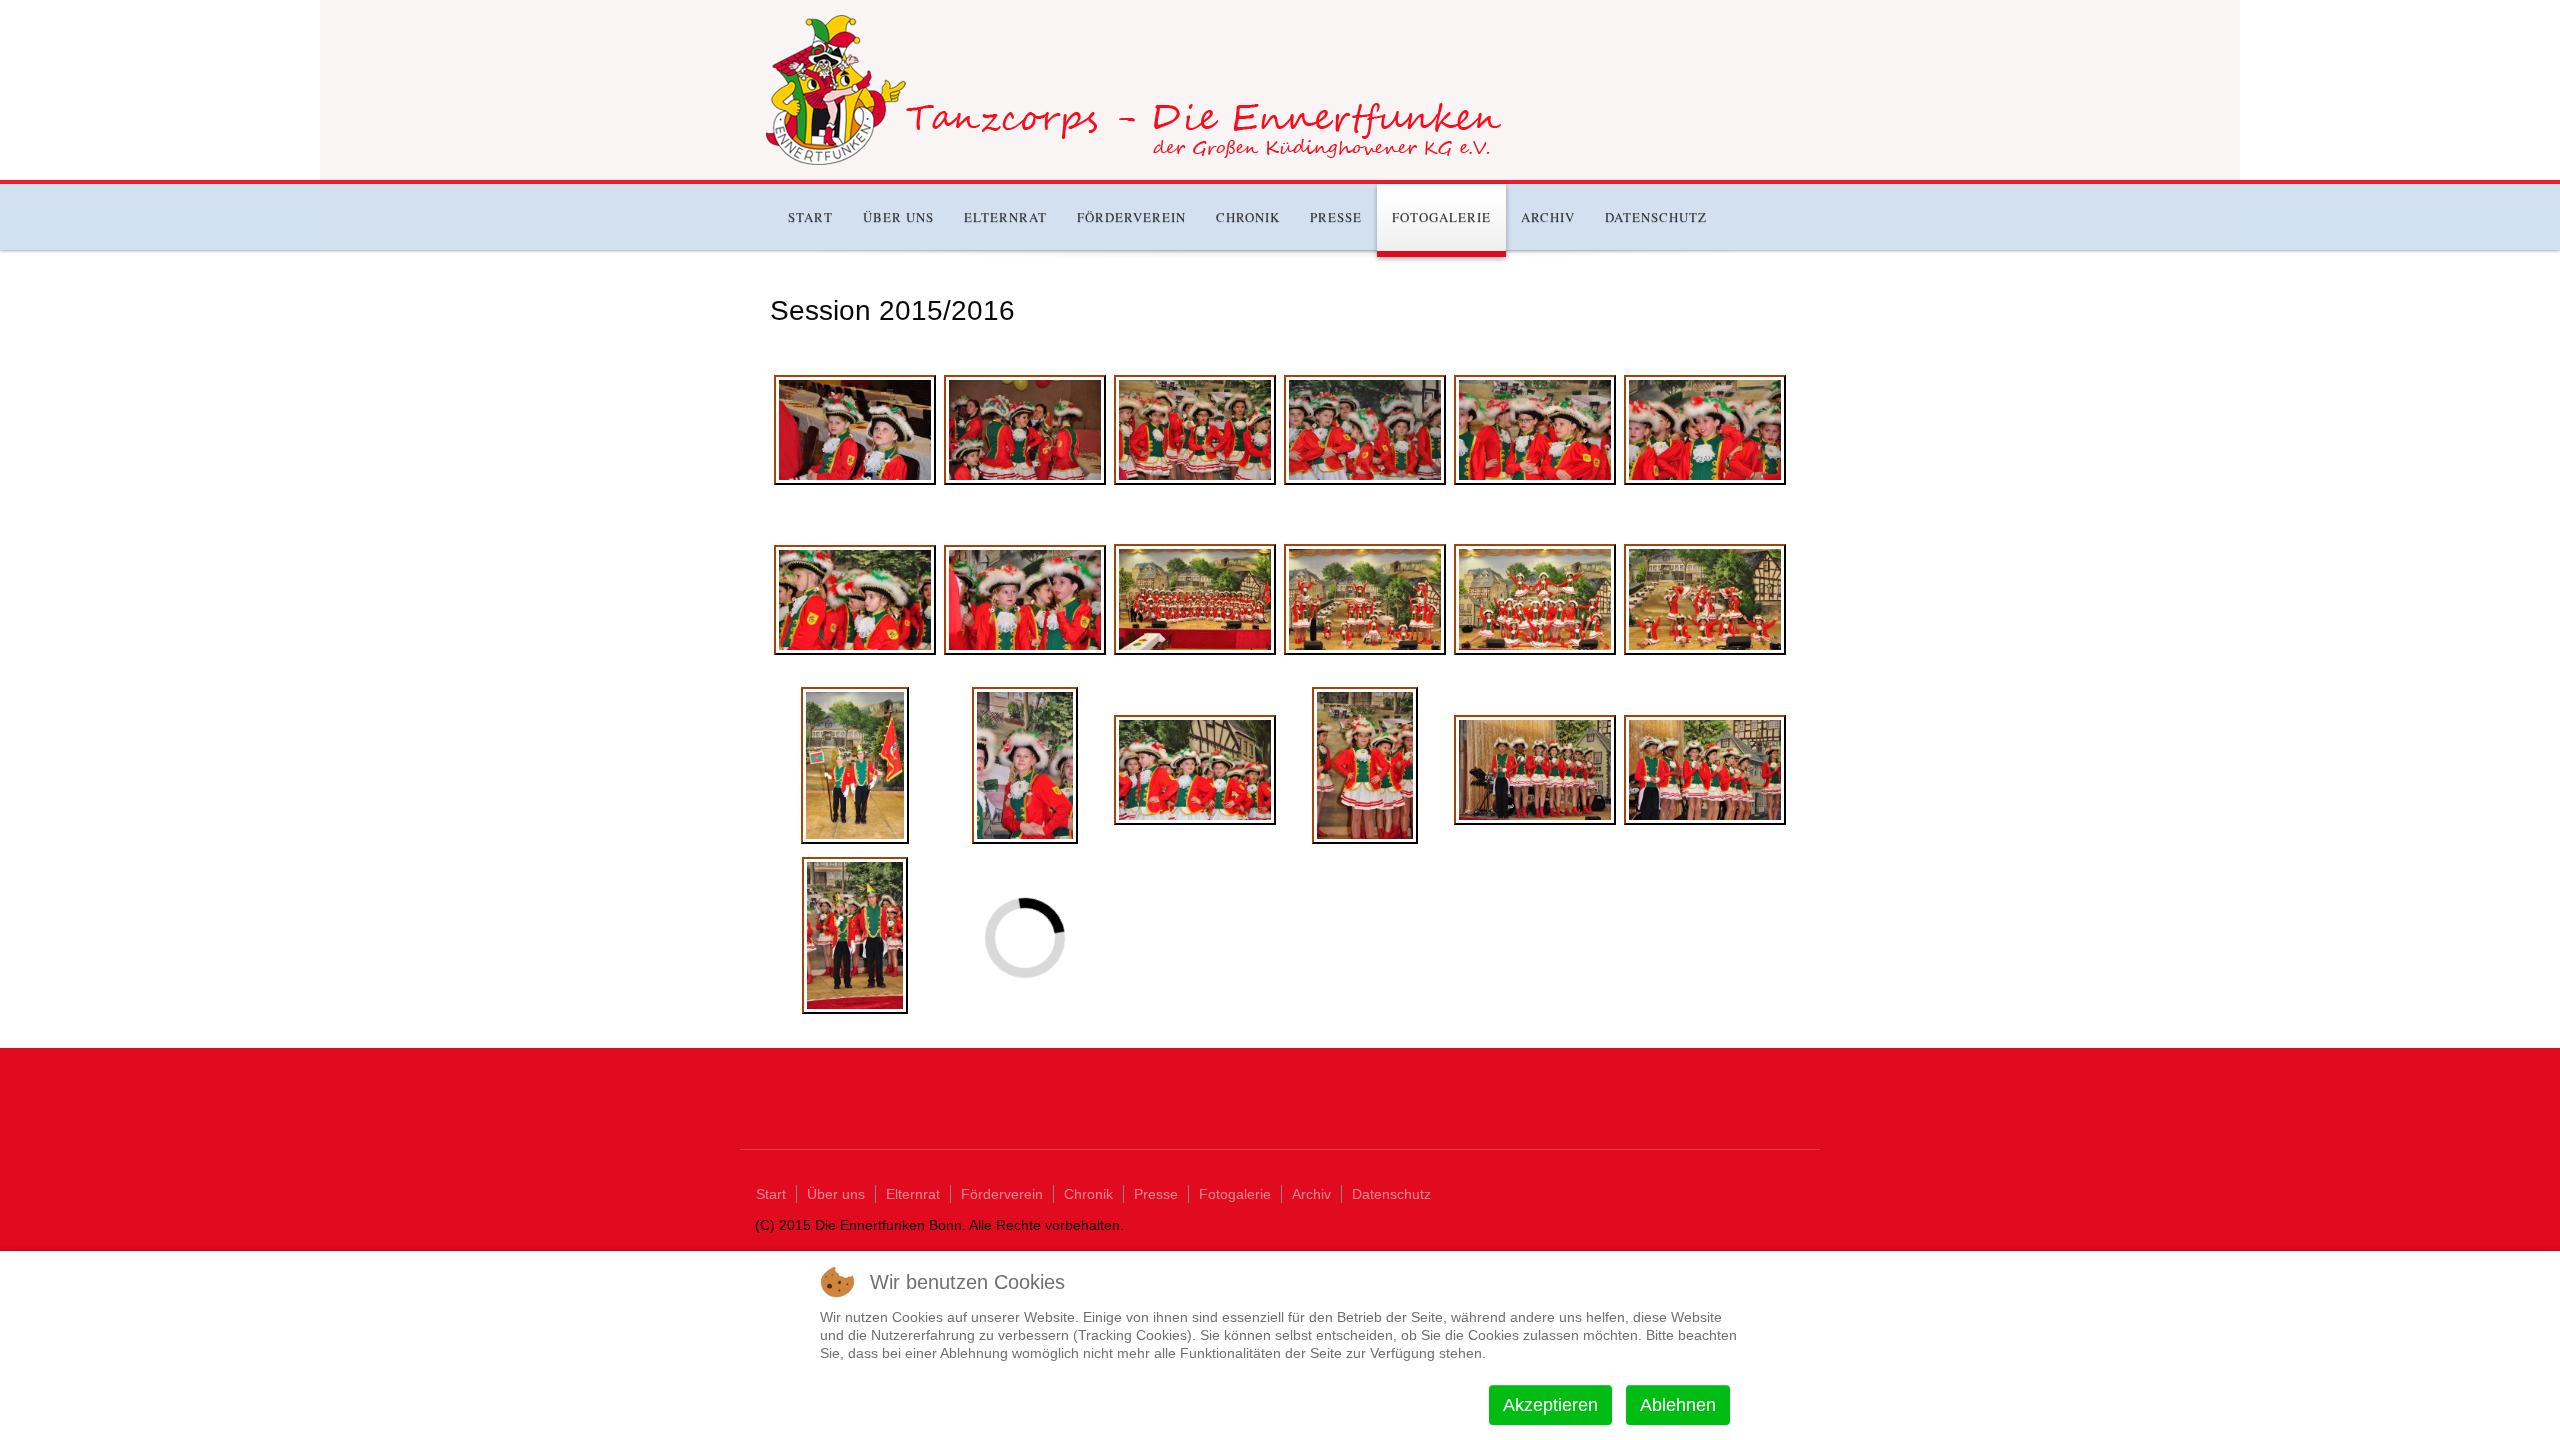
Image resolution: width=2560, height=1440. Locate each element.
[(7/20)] (855, 600)
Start (810, 217)
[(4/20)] (1365, 430)
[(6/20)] (1705, 430)
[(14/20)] (1025, 765)
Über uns (898, 217)
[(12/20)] (1705, 600)
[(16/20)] (1365, 765)
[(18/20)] (1705, 770)
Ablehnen (1678, 1405)
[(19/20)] (855, 935)
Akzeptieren (1550, 1405)
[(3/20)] (1195, 430)
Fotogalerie (1441, 217)
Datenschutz (1656, 217)
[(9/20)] (1195, 600)
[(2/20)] (1025, 430)
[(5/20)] (1535, 430)
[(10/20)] (1365, 600)
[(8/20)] (1025, 600)
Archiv (1548, 217)
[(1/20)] (855, 430)
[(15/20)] (1195, 770)
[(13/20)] (855, 765)
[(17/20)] (1535, 770)
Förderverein (1131, 217)
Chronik (1248, 217)
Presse (1336, 217)
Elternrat (1005, 217)
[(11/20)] (1535, 600)
